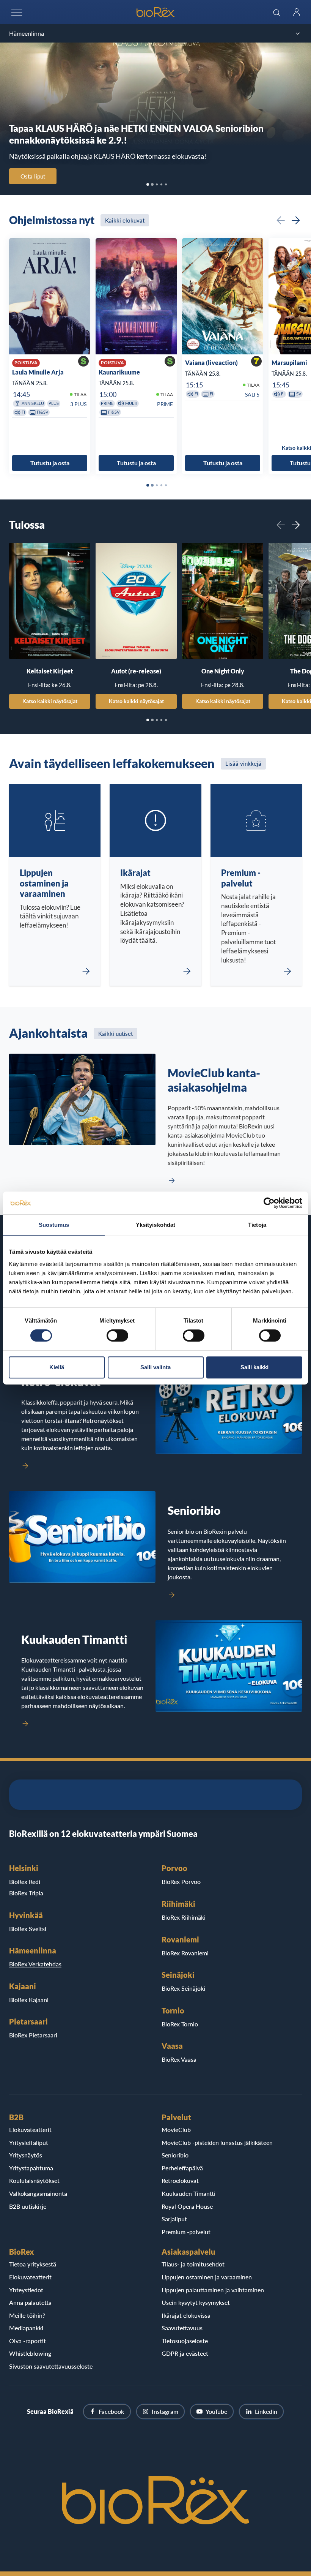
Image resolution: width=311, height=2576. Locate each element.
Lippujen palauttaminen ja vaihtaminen (213, 2290)
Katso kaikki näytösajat (50, 701)
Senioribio (175, 2155)
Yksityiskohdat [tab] (155, 1225)
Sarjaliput (174, 2219)
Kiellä (57, 1367)
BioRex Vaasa (179, 2059)
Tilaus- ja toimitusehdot (193, 2264)
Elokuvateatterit (30, 2130)
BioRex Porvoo (181, 1881)
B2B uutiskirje (28, 2206)
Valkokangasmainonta (38, 2193)
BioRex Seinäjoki (183, 1988)
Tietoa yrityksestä (33, 2264)
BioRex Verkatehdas (35, 1964)
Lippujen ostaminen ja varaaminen (207, 2277)
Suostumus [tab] (54, 1225)
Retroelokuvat (180, 2180)
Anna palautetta (30, 2302)
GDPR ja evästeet (185, 2353)
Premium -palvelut (186, 2232)
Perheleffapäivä (182, 2168)
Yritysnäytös (26, 2155)
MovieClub (176, 2130)
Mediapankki (26, 2328)
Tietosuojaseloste (185, 2341)
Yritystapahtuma (31, 2168)
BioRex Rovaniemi (185, 1953)
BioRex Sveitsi (28, 1929)
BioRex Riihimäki (184, 1917)
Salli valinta (155, 1367)
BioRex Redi (25, 1881)
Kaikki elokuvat (125, 220)
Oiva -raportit (27, 2341)
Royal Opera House (187, 2206)
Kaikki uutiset (115, 1034)
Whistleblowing (30, 2353)
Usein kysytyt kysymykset (196, 2302)
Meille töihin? (27, 2315)
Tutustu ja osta (50, 463)
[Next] (296, 220)
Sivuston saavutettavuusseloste (51, 2366)
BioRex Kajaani (29, 2000)
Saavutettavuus (182, 2328)
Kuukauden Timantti (188, 2193)
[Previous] (281, 220)
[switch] (117, 1335)
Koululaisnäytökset (34, 2180)
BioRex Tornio (180, 2024)
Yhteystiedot (26, 2290)
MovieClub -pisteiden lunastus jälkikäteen (217, 2142)
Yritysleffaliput (29, 2142)
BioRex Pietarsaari (33, 2035)
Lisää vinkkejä (243, 763)
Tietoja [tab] (257, 1225)
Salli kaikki (254, 1367)
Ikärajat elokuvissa (186, 2315)
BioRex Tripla (26, 1893)
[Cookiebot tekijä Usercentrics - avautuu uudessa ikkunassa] (269, 1203)
